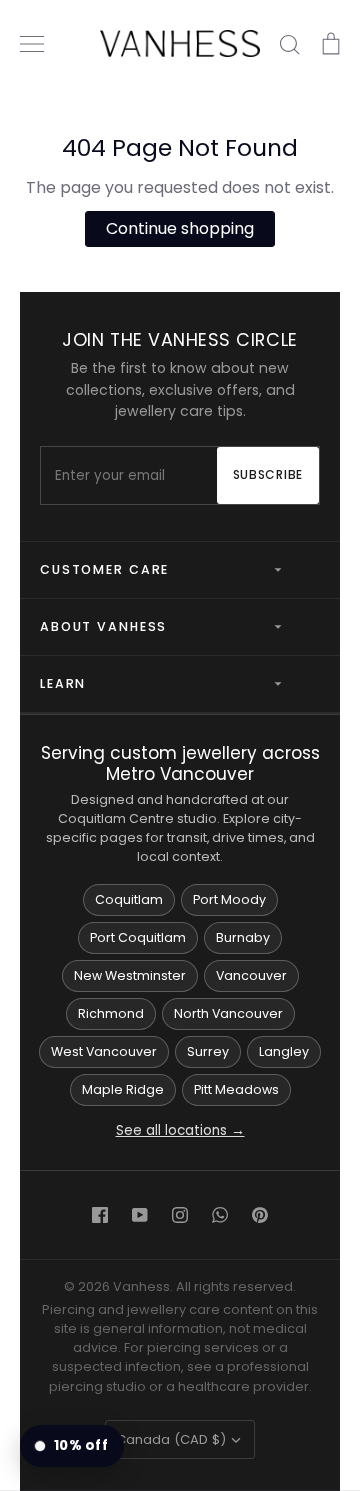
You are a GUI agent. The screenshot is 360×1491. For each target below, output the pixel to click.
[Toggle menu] (32, 44)
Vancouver (251, 975)
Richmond (111, 1013)
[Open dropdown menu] (270, 570)
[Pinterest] (260, 1215)
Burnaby (243, 937)
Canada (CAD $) (171, 1439)
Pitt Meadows (236, 1089)
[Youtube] (140, 1215)
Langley (284, 1051)
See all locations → (180, 1130)
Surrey (208, 1051)
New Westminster (130, 975)
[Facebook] (100, 1215)
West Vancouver (104, 1051)
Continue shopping (180, 228)
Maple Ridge (123, 1089)
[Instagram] (180, 1215)
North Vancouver (228, 1013)
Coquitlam (129, 899)
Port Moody (229, 899)
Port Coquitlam (138, 937)
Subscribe (268, 474)
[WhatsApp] (220, 1215)
